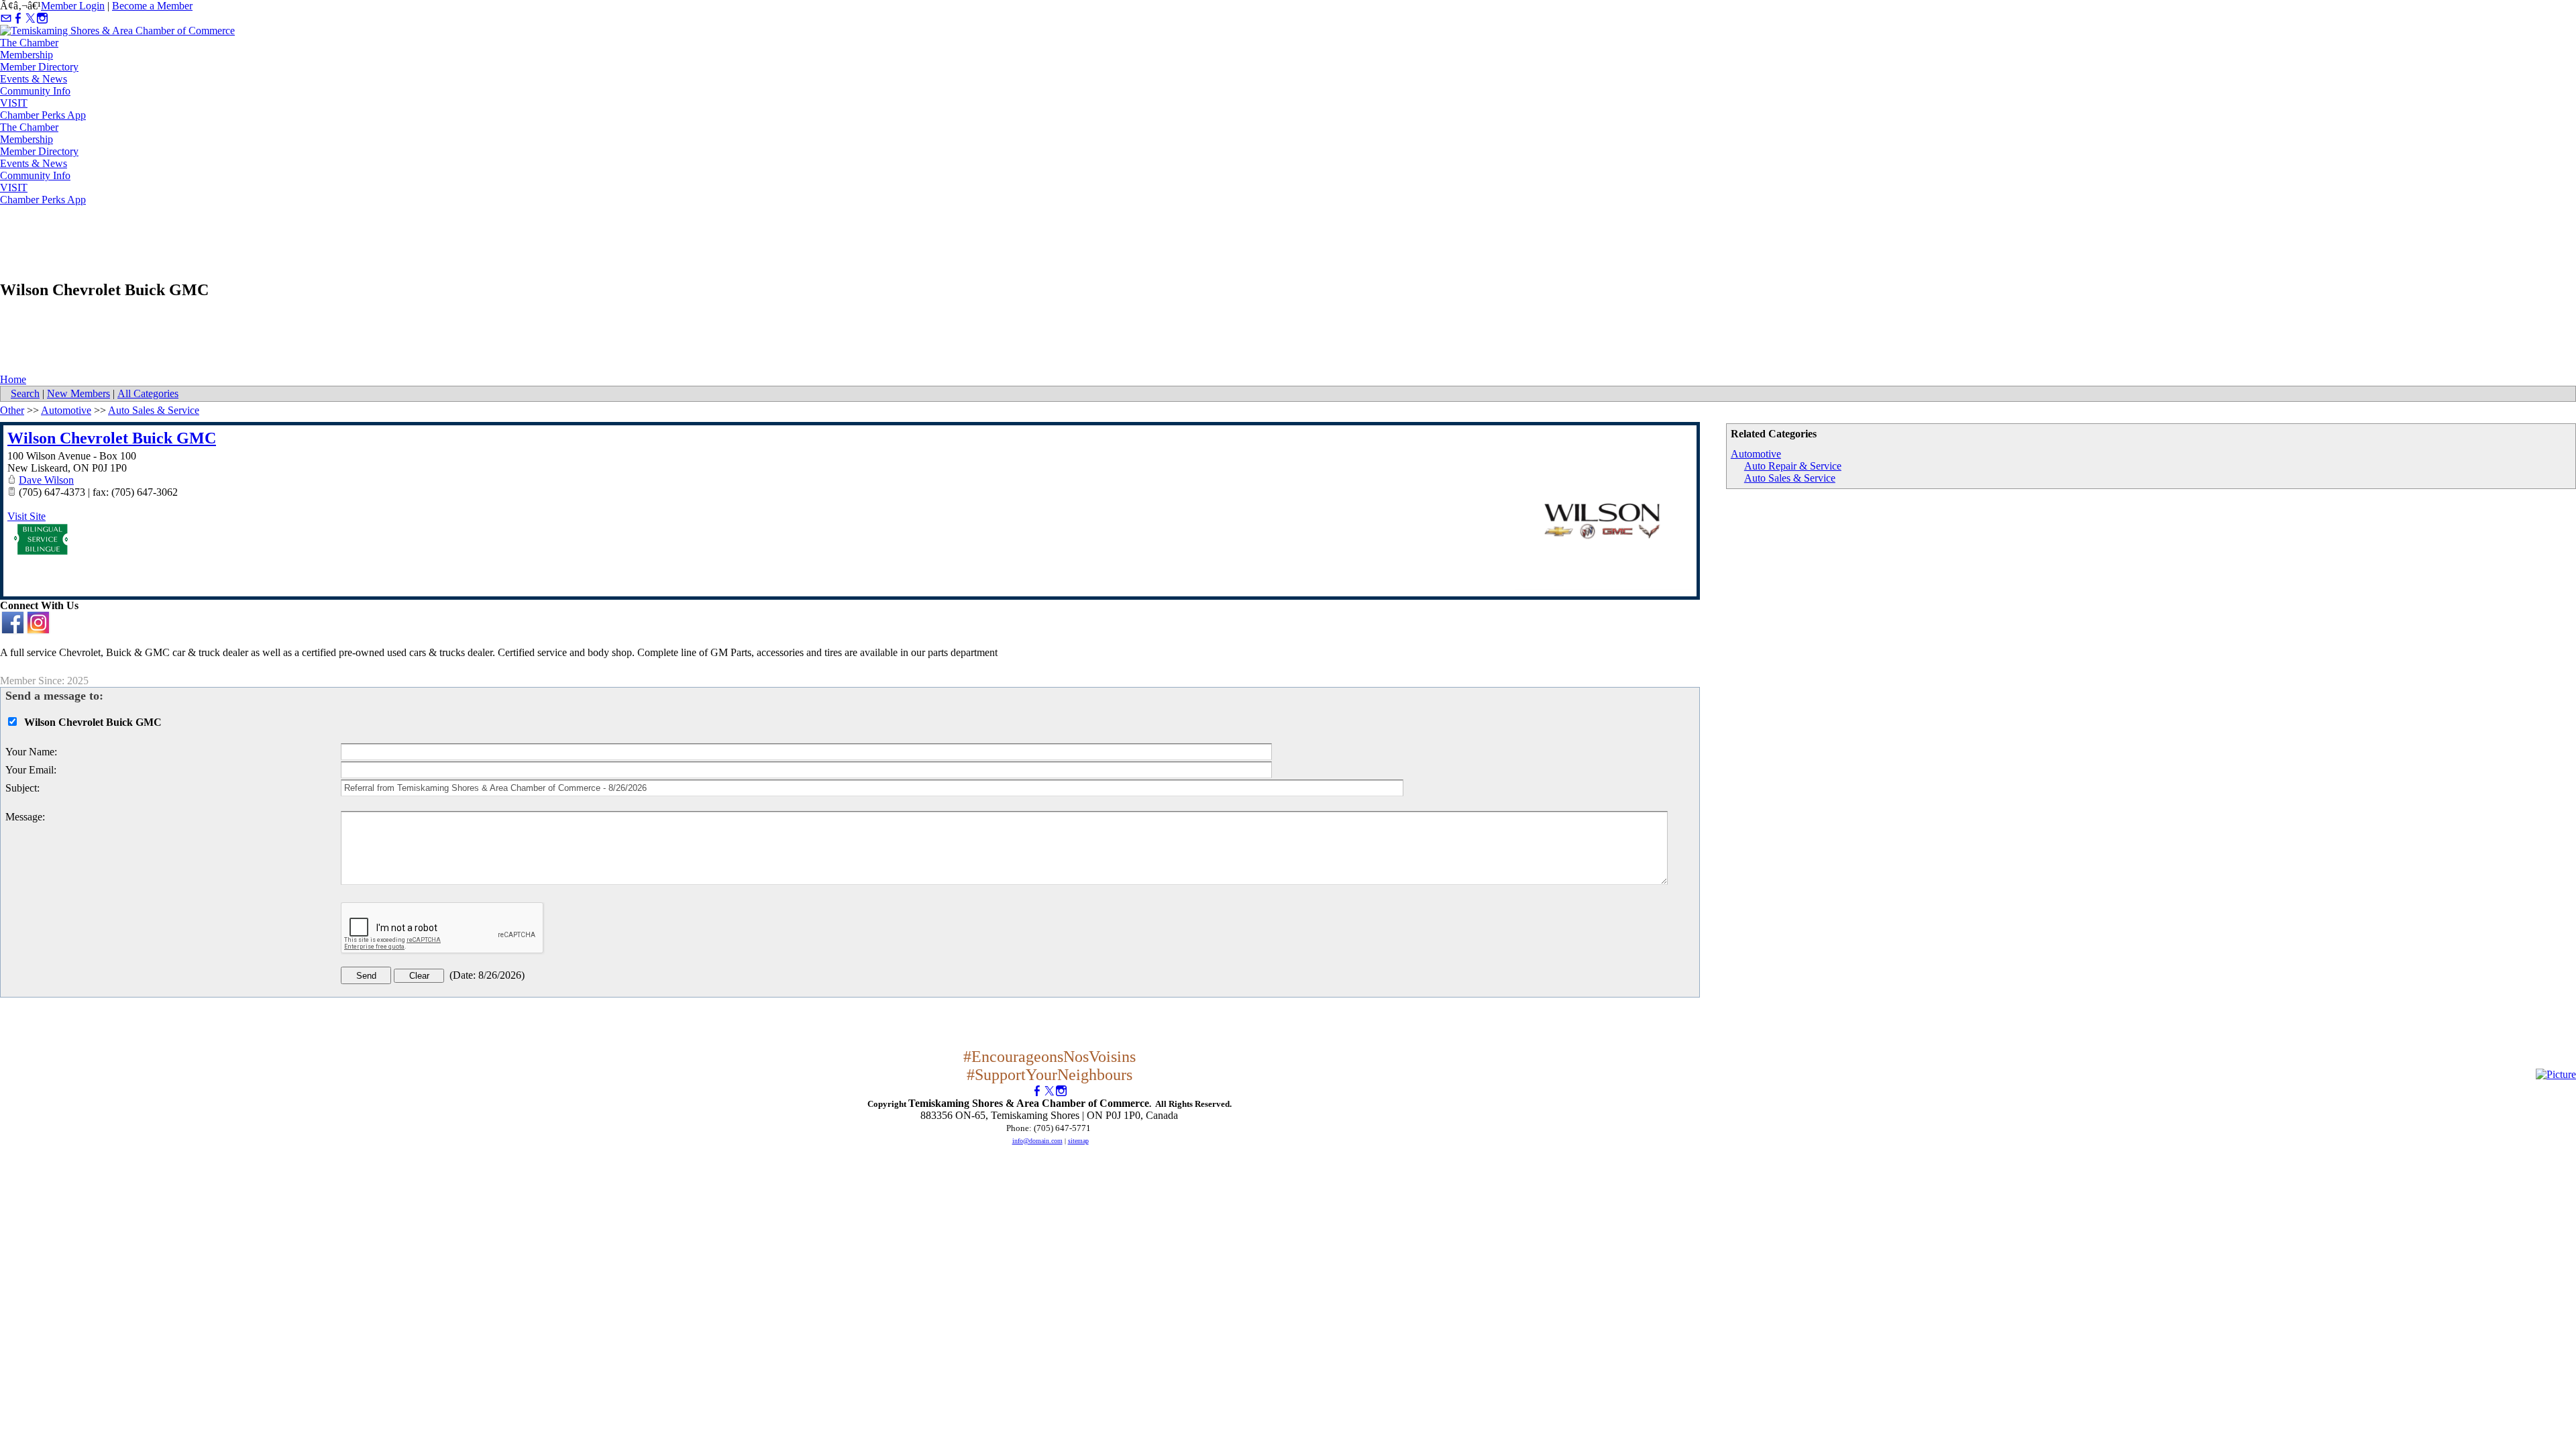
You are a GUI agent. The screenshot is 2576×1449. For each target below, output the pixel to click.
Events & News (34, 79)
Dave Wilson (46, 480)
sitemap (1078, 1141)
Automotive (1756, 454)
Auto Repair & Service (1793, 466)
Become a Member (152, 6)
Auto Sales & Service (1790, 478)
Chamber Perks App (43, 115)
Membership (26, 55)
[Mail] (6, 18)
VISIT (14, 103)
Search (25, 393)
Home (13, 379)
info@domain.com (1037, 1141)
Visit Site (26, 516)
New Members (78, 393)
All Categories (148, 393)
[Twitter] (30, 18)
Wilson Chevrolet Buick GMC (112, 438)
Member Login (73, 6)
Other (12, 410)
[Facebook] (18, 18)
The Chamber (29, 43)
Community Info (35, 91)
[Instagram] (42, 18)
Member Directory (39, 67)
